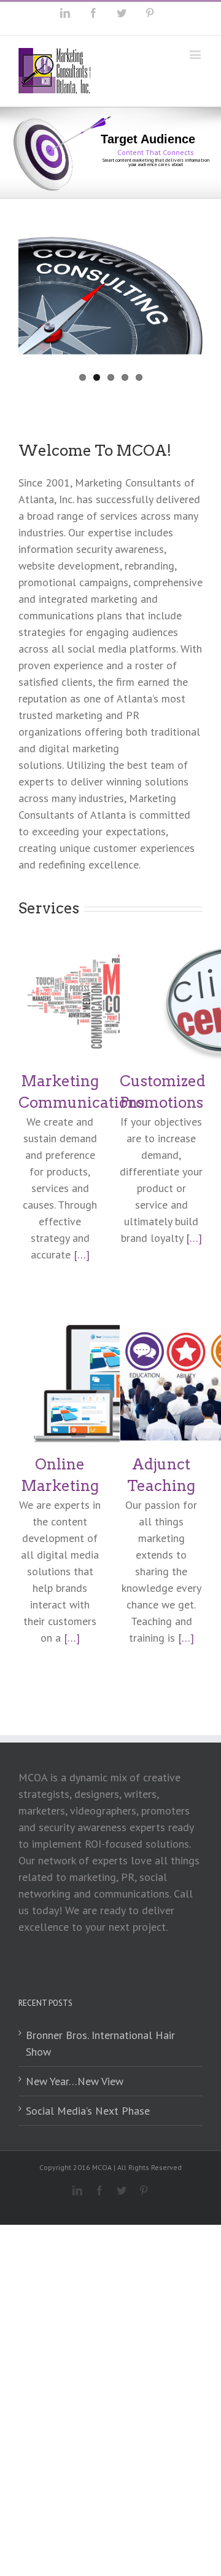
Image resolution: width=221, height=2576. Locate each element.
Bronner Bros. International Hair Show (100, 2043)
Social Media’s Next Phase (88, 2111)
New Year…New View (75, 2081)
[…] (82, 1254)
